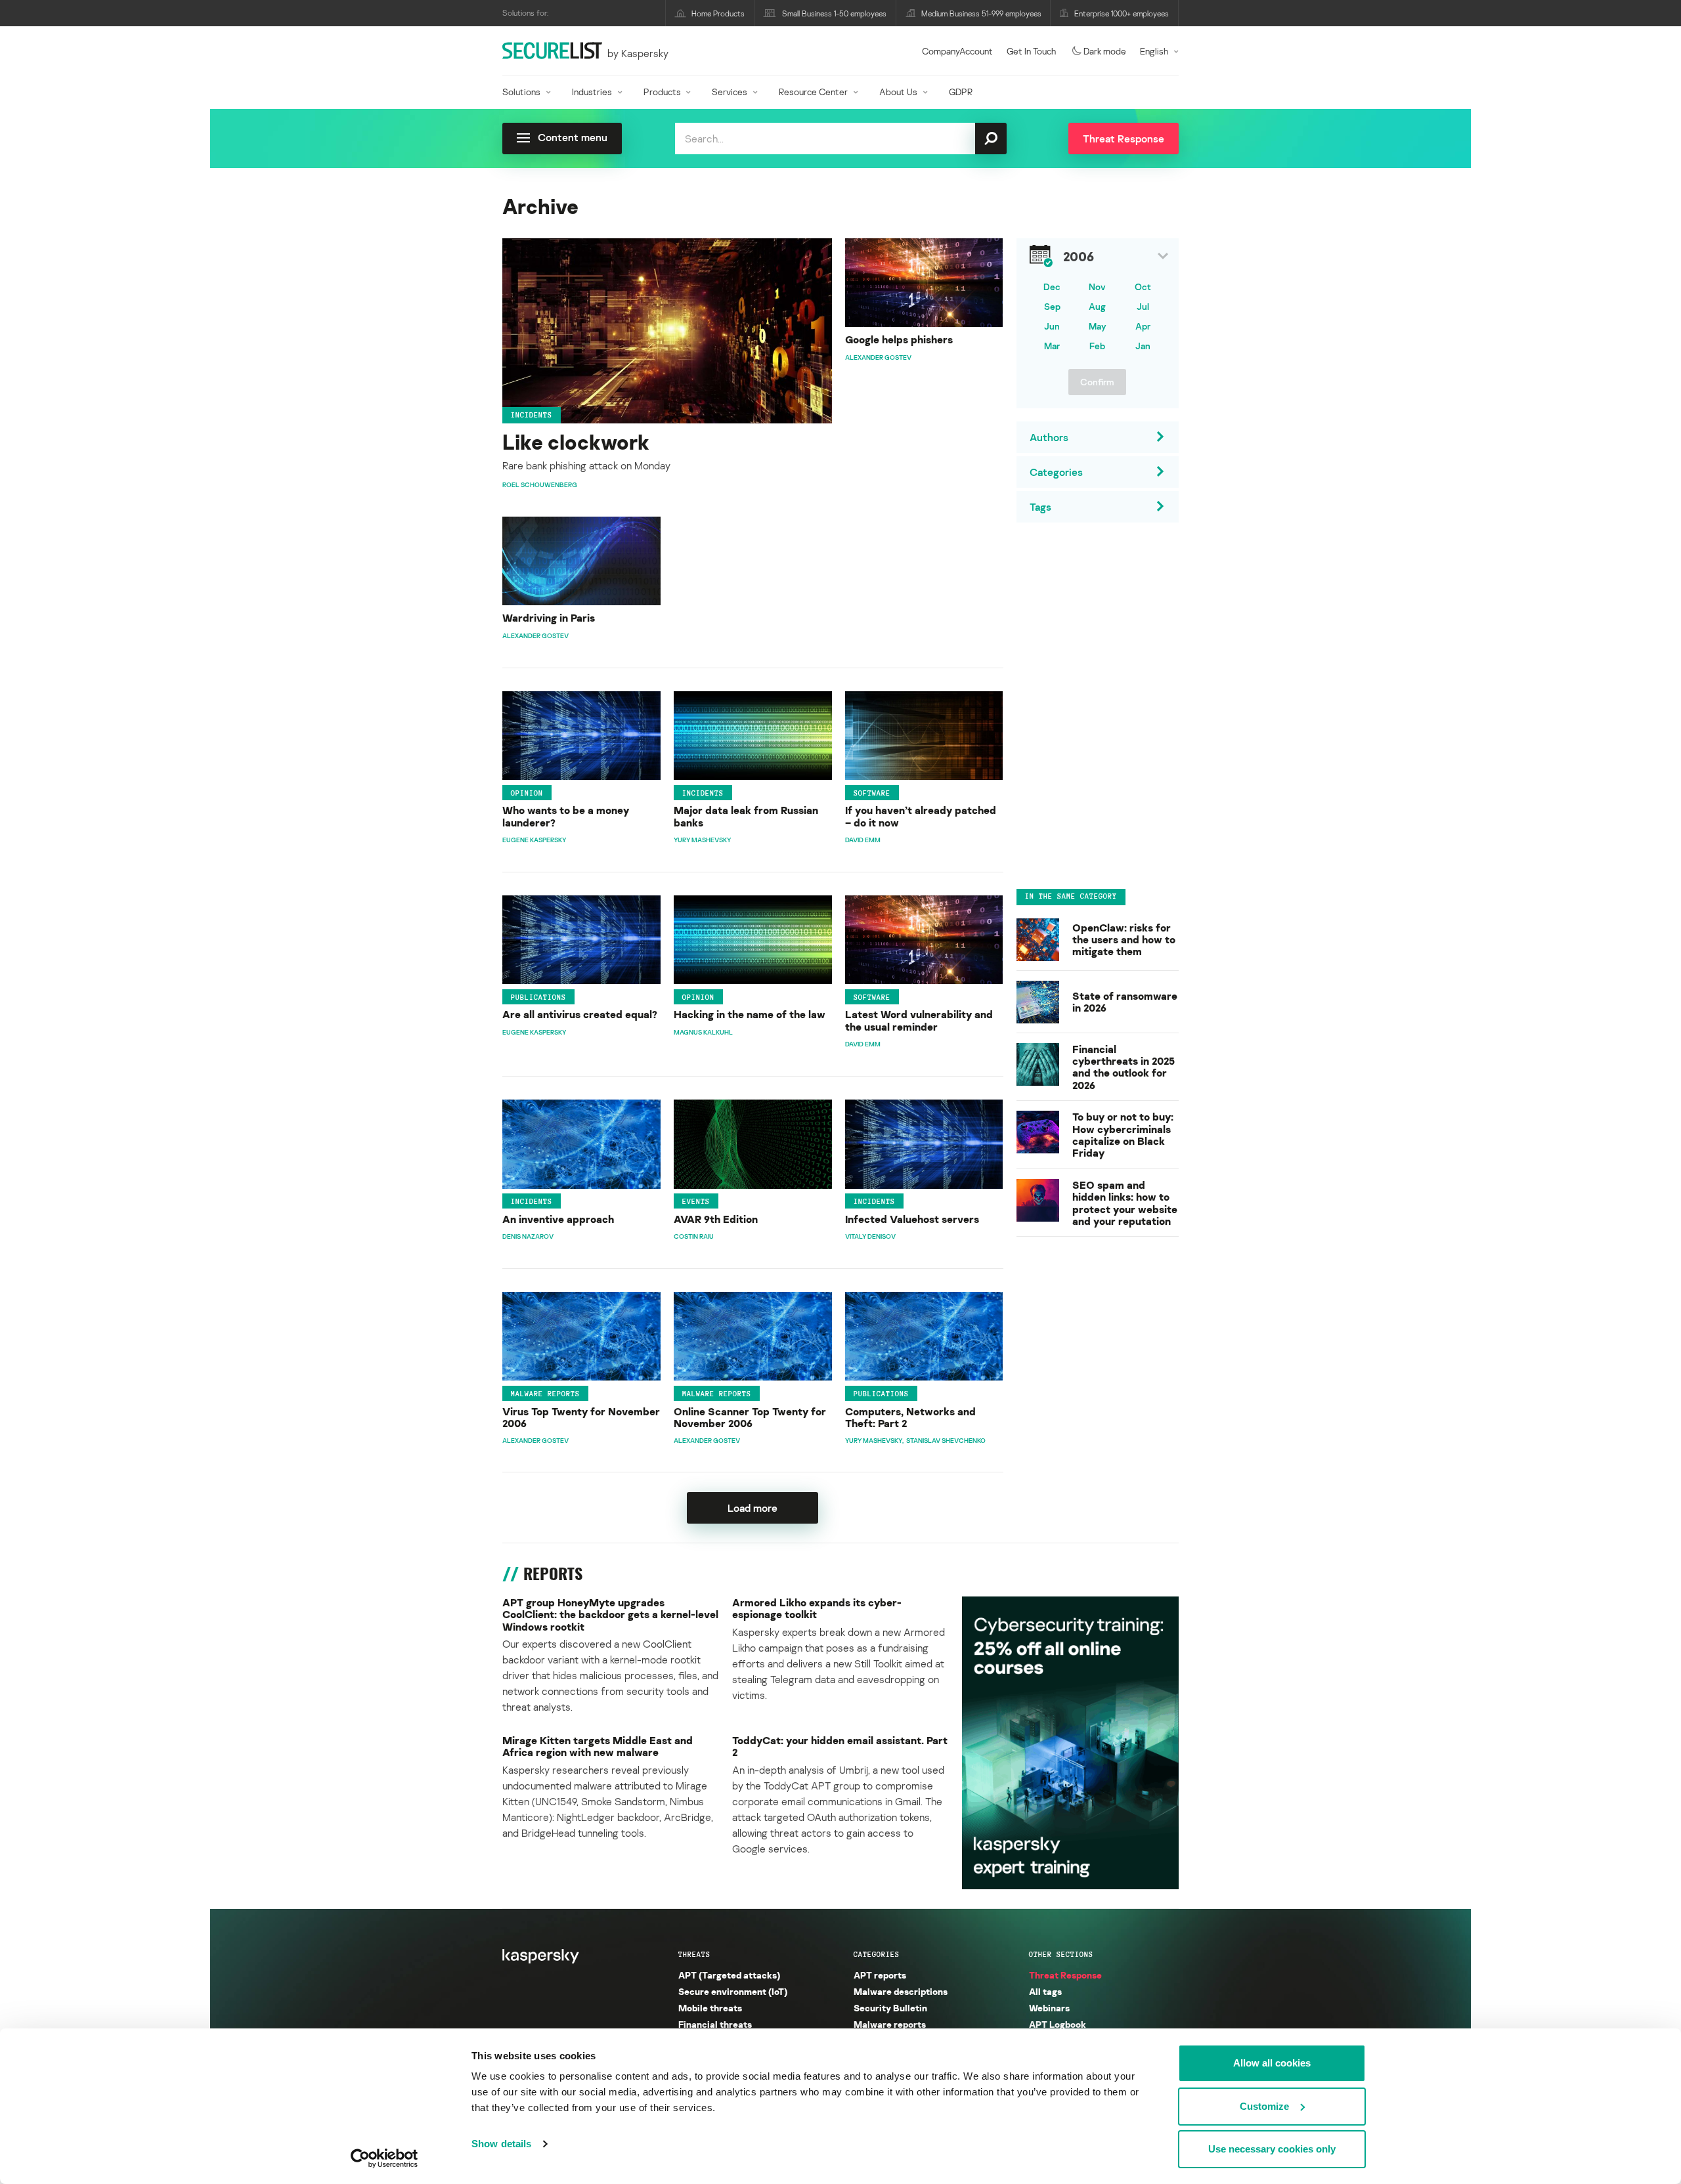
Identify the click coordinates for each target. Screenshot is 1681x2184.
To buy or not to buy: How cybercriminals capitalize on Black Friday (1123, 1135)
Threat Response (1065, 1975)
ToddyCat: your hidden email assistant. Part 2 (840, 1746)
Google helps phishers (899, 339)
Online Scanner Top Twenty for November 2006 (750, 1418)
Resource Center (813, 92)
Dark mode (1105, 51)
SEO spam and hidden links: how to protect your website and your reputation (1125, 1203)
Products (662, 92)
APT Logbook (1058, 2024)
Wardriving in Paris (549, 618)
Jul (1143, 306)
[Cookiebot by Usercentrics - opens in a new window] (384, 2158)
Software (872, 792)
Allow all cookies (1272, 2063)
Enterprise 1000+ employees (1122, 13)
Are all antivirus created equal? (580, 1014)
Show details (501, 2144)
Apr (1143, 326)
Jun (1052, 326)
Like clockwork (576, 442)
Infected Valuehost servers (912, 1219)
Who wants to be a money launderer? (566, 816)
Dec (1052, 287)
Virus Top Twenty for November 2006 (581, 1418)
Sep (1052, 306)
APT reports (880, 1975)
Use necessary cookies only (1272, 2149)
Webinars (1049, 2008)
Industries (592, 92)
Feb (1097, 346)
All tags (1045, 1991)
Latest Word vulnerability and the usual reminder (919, 1020)
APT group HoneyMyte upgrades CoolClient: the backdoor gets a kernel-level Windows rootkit (610, 1615)
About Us (898, 92)
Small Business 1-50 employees (834, 13)
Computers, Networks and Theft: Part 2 (910, 1418)
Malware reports (545, 1394)
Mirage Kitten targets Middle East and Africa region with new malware (598, 1746)
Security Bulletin (890, 2008)
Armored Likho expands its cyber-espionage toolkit (817, 1609)
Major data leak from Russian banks (746, 816)
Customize (1264, 2106)
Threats (694, 1954)
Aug (1097, 306)
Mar (1052, 346)
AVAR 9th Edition (716, 1219)
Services (730, 92)
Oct (1143, 287)
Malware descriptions (901, 1991)
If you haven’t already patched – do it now (921, 816)
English (1154, 51)
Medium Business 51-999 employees (981, 13)
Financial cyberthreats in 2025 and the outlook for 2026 (1124, 1067)
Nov (1097, 287)
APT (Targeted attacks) (729, 1975)
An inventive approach (558, 1219)
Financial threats (715, 2024)
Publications (538, 997)
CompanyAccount (957, 51)
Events (696, 1201)
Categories (877, 1954)
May (1098, 326)
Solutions (521, 92)
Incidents (532, 415)
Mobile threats (710, 2008)
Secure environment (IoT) (733, 1991)
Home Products (718, 13)
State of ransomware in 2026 (1125, 1002)
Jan (1143, 346)
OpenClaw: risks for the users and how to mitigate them (1124, 940)
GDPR (961, 92)
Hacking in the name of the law (750, 1014)
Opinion (527, 792)
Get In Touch (1031, 51)
